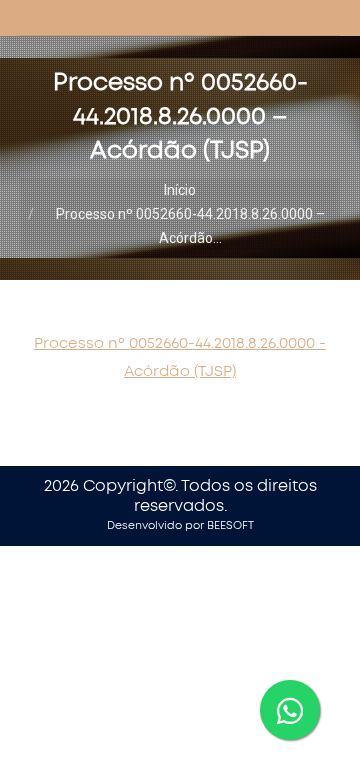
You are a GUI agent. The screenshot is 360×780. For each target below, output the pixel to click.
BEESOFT (230, 525)
